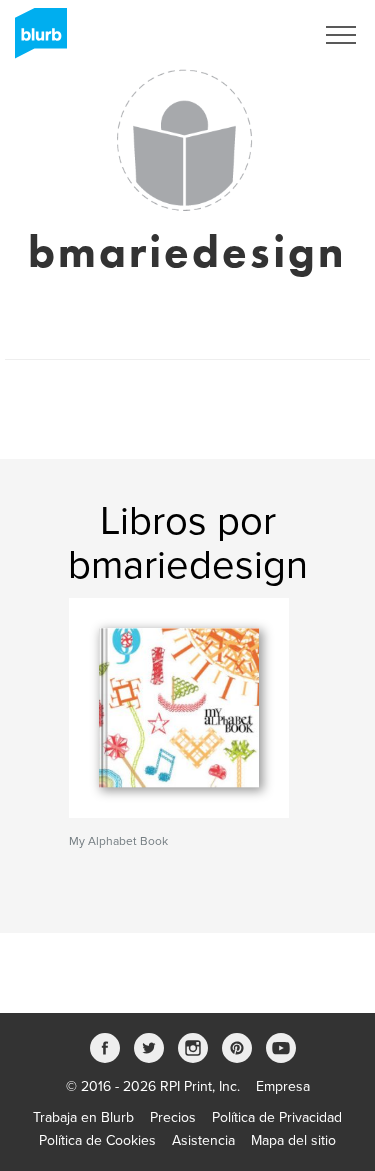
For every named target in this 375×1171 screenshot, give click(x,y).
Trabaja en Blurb (83, 1117)
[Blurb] (35, 40)
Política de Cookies (97, 1140)
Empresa (283, 1086)
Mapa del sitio (293, 1140)
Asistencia (203, 1140)
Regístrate (256, 35)
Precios (173, 1117)
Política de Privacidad (277, 1117)
